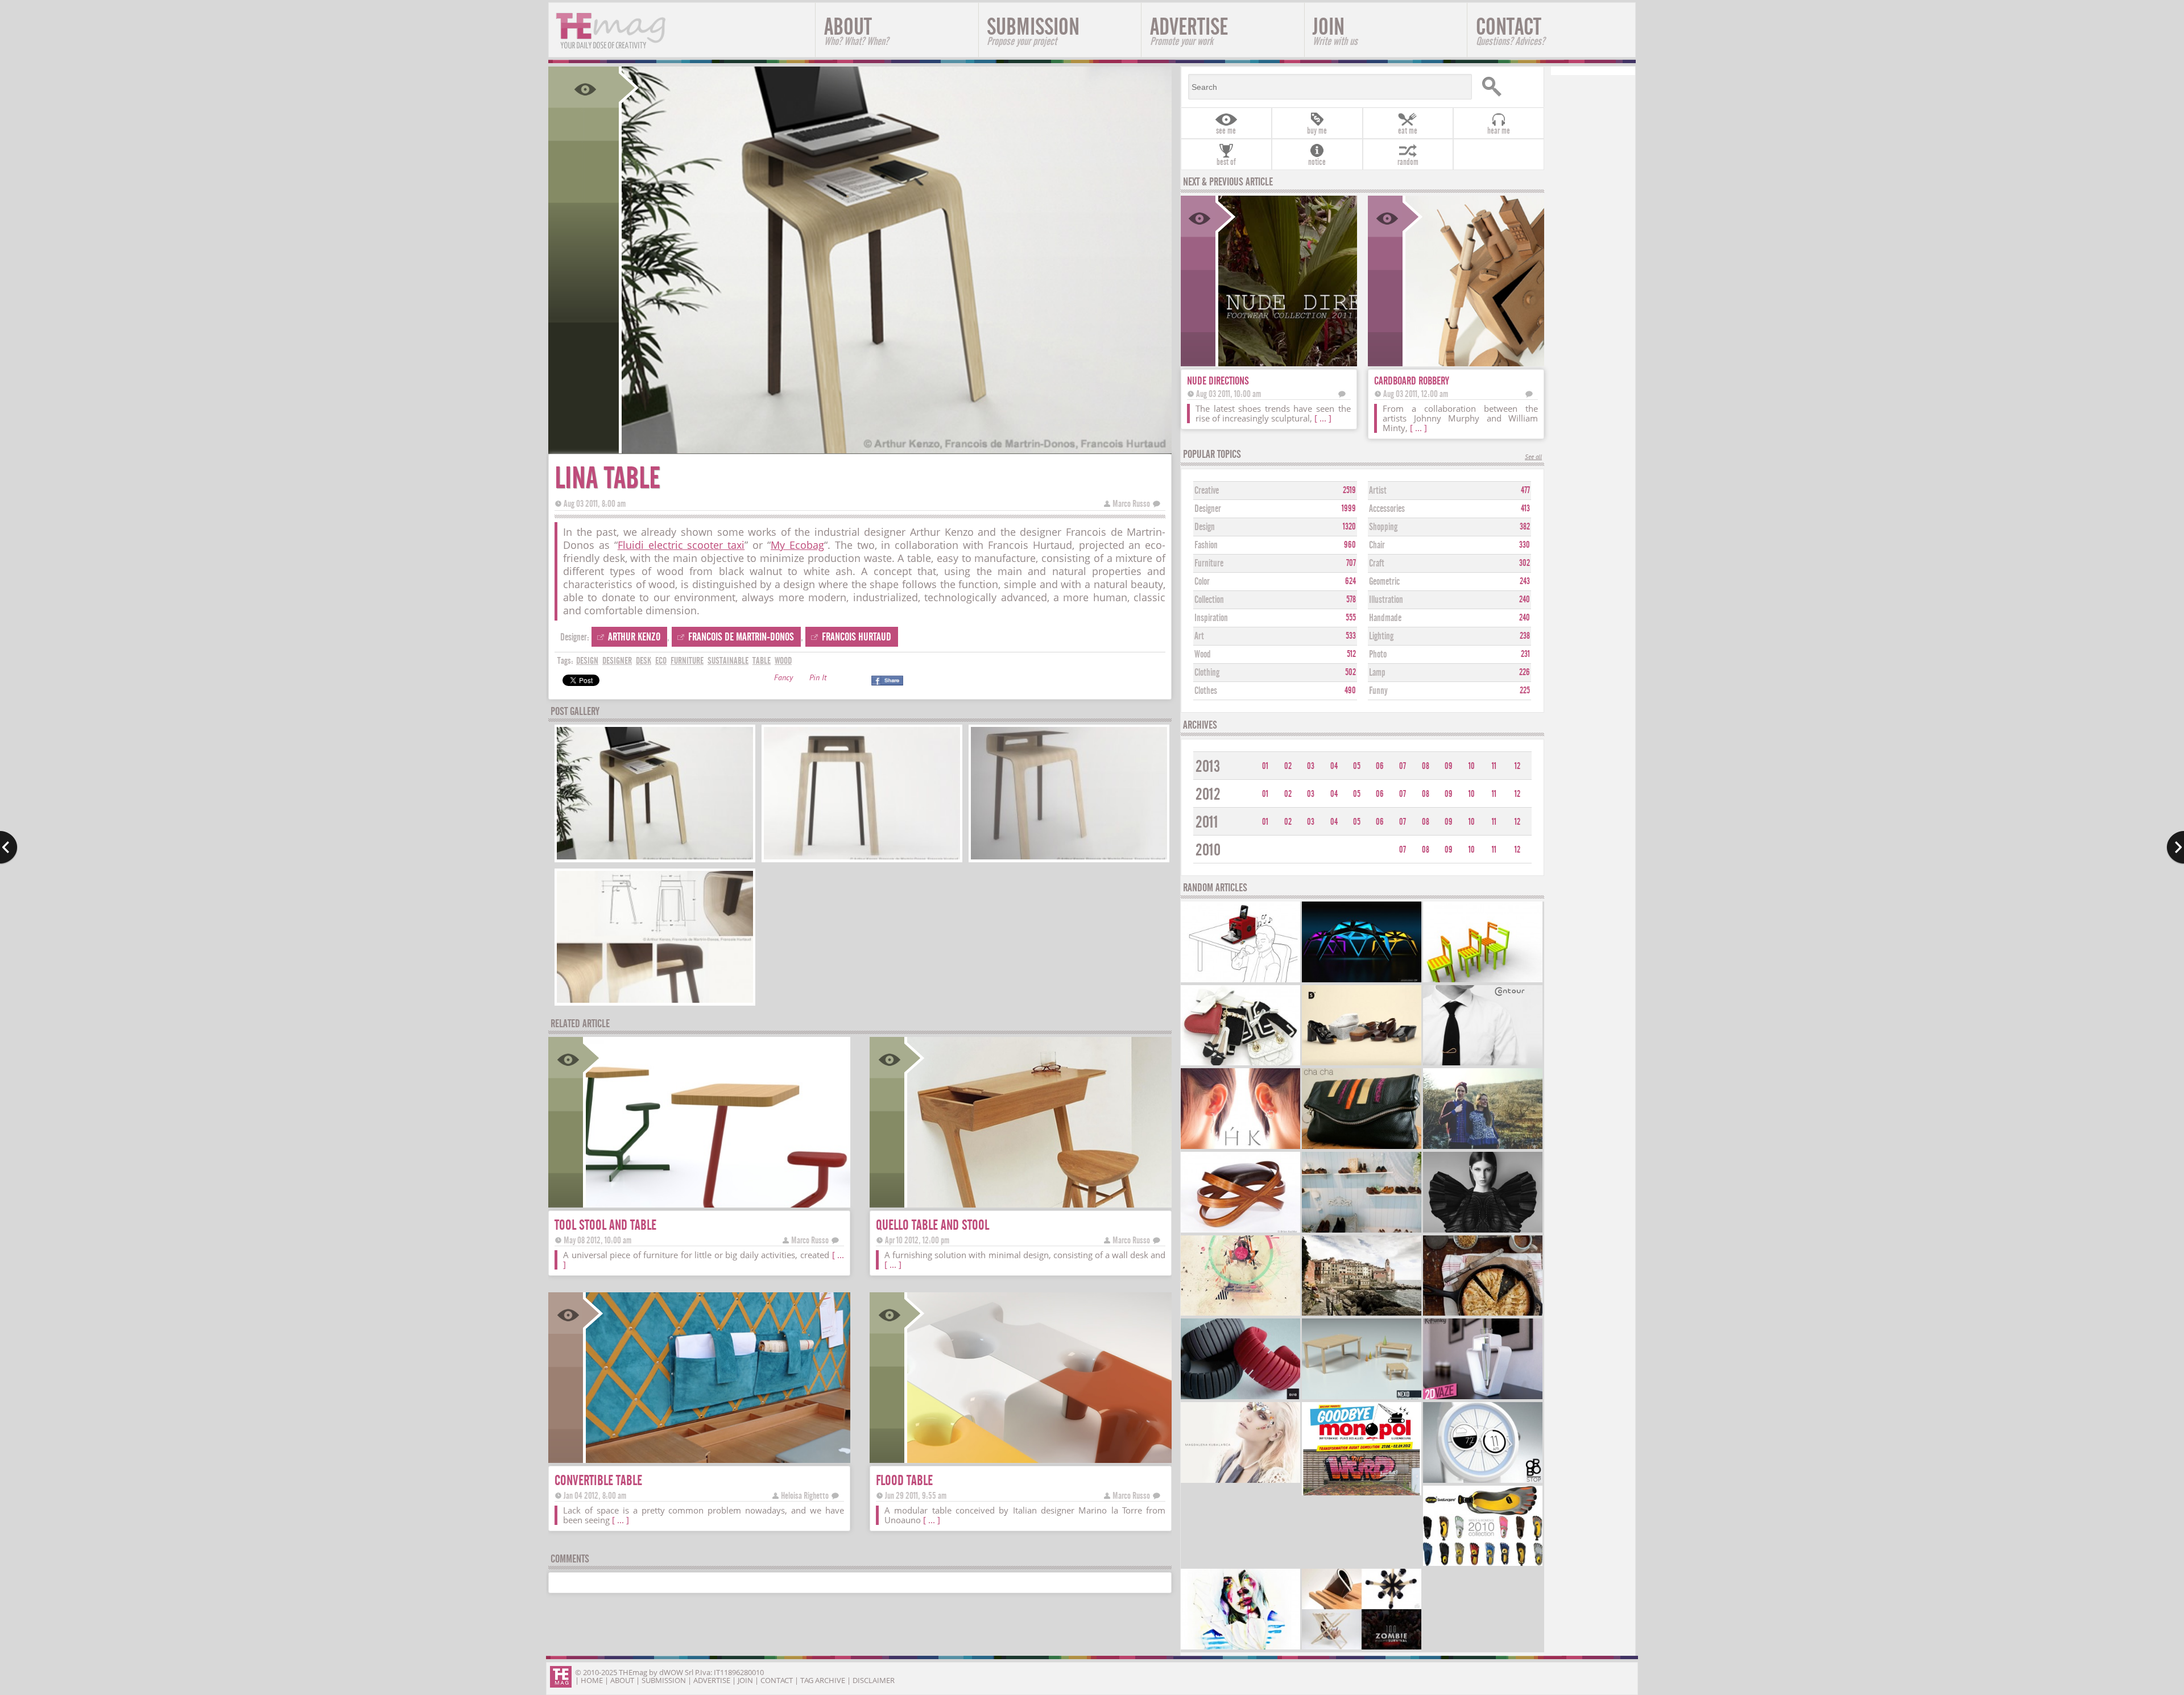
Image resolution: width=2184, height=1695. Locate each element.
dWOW (671, 1672)
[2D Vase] (1483, 1398)
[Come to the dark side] (1240, 1314)
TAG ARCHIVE (823, 1680)
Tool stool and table (605, 1225)
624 (1350, 581)
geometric (1384, 582)
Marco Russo (1131, 504)
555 (1351, 618)
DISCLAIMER (874, 1680)
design (587, 661)
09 (1449, 766)
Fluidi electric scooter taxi (681, 545)
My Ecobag (797, 545)
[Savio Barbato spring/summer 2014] (1362, 1231)
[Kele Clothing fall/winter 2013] (1483, 1148)
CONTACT (1510, 30)
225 (1525, 691)
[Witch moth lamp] (1362, 981)
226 (1525, 672)
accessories (1387, 509)
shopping (1383, 527)
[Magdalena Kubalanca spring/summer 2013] (1240, 1481)
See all (1533, 458)
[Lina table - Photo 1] (655, 858)
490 (1350, 691)
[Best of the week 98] (1362, 1648)
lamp (1377, 673)
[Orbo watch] (1483, 1481)
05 (1357, 766)
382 (1525, 527)
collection (1209, 600)
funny (1378, 691)
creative (1207, 491)
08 (1426, 766)
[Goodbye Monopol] (1362, 1494)
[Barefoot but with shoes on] (1483, 1564)
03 (1311, 766)
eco (661, 661)
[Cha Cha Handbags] (1362, 1148)
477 (1525, 490)
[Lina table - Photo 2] (862, 858)
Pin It (818, 679)
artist (1378, 491)
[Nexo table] (1362, 1398)
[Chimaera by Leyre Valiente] (1483, 1231)
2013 (1208, 766)
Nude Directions (1218, 381)
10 (1472, 766)
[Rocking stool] (1240, 1231)
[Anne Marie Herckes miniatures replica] (1240, 1064)
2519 (1349, 490)
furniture (687, 661)
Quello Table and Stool (932, 1225)
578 (1351, 600)
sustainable (728, 661)
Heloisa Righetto (805, 1496)
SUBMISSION (1033, 30)
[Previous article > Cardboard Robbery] (9, 848)
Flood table (904, 1480)
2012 (1208, 794)
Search (1508, 87)
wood (783, 661)
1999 (1349, 509)
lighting (1381, 636)
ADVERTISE (1189, 30)
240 (1525, 600)
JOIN (1335, 30)
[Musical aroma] (1240, 981)
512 (1351, 654)
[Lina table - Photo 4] (655, 1001)
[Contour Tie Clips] (1483, 1064)
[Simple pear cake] (1483, 1314)
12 (1517, 766)
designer (617, 661)
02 (1288, 766)
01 (1265, 766)
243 (1525, 581)
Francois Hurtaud (857, 637)
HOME (592, 1680)
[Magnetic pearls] (1240, 1148)
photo (1378, 654)
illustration (1386, 600)
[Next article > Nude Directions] (2175, 848)
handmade (1385, 618)
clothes (1206, 691)
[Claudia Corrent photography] (1362, 1314)
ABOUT (856, 30)
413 (1525, 509)
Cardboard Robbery (1412, 381)
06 (1380, 766)
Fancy (783, 679)
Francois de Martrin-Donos (741, 637)
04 (1334, 766)
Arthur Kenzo (634, 637)
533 (1351, 636)
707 (1351, 563)
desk (644, 661)
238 (1525, 636)
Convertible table (598, 1480)
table (762, 661)
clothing (1207, 673)
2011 (1207, 822)
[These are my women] (1240, 1648)
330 (1525, 545)
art (1199, 636)
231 (1525, 654)
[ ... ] (893, 1264)
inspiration (1211, 618)
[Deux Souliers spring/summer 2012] (1362, 1064)
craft (1377, 563)
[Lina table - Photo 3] (1069, 858)
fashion (1206, 545)
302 (1525, 563)
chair (1377, 545)
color (1202, 582)
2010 (1208, 850)
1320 (1349, 527)
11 (1494, 766)
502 (1350, 672)
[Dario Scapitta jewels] (1240, 1398)
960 (1350, 545)
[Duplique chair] (1483, 981)
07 (1403, 766)
